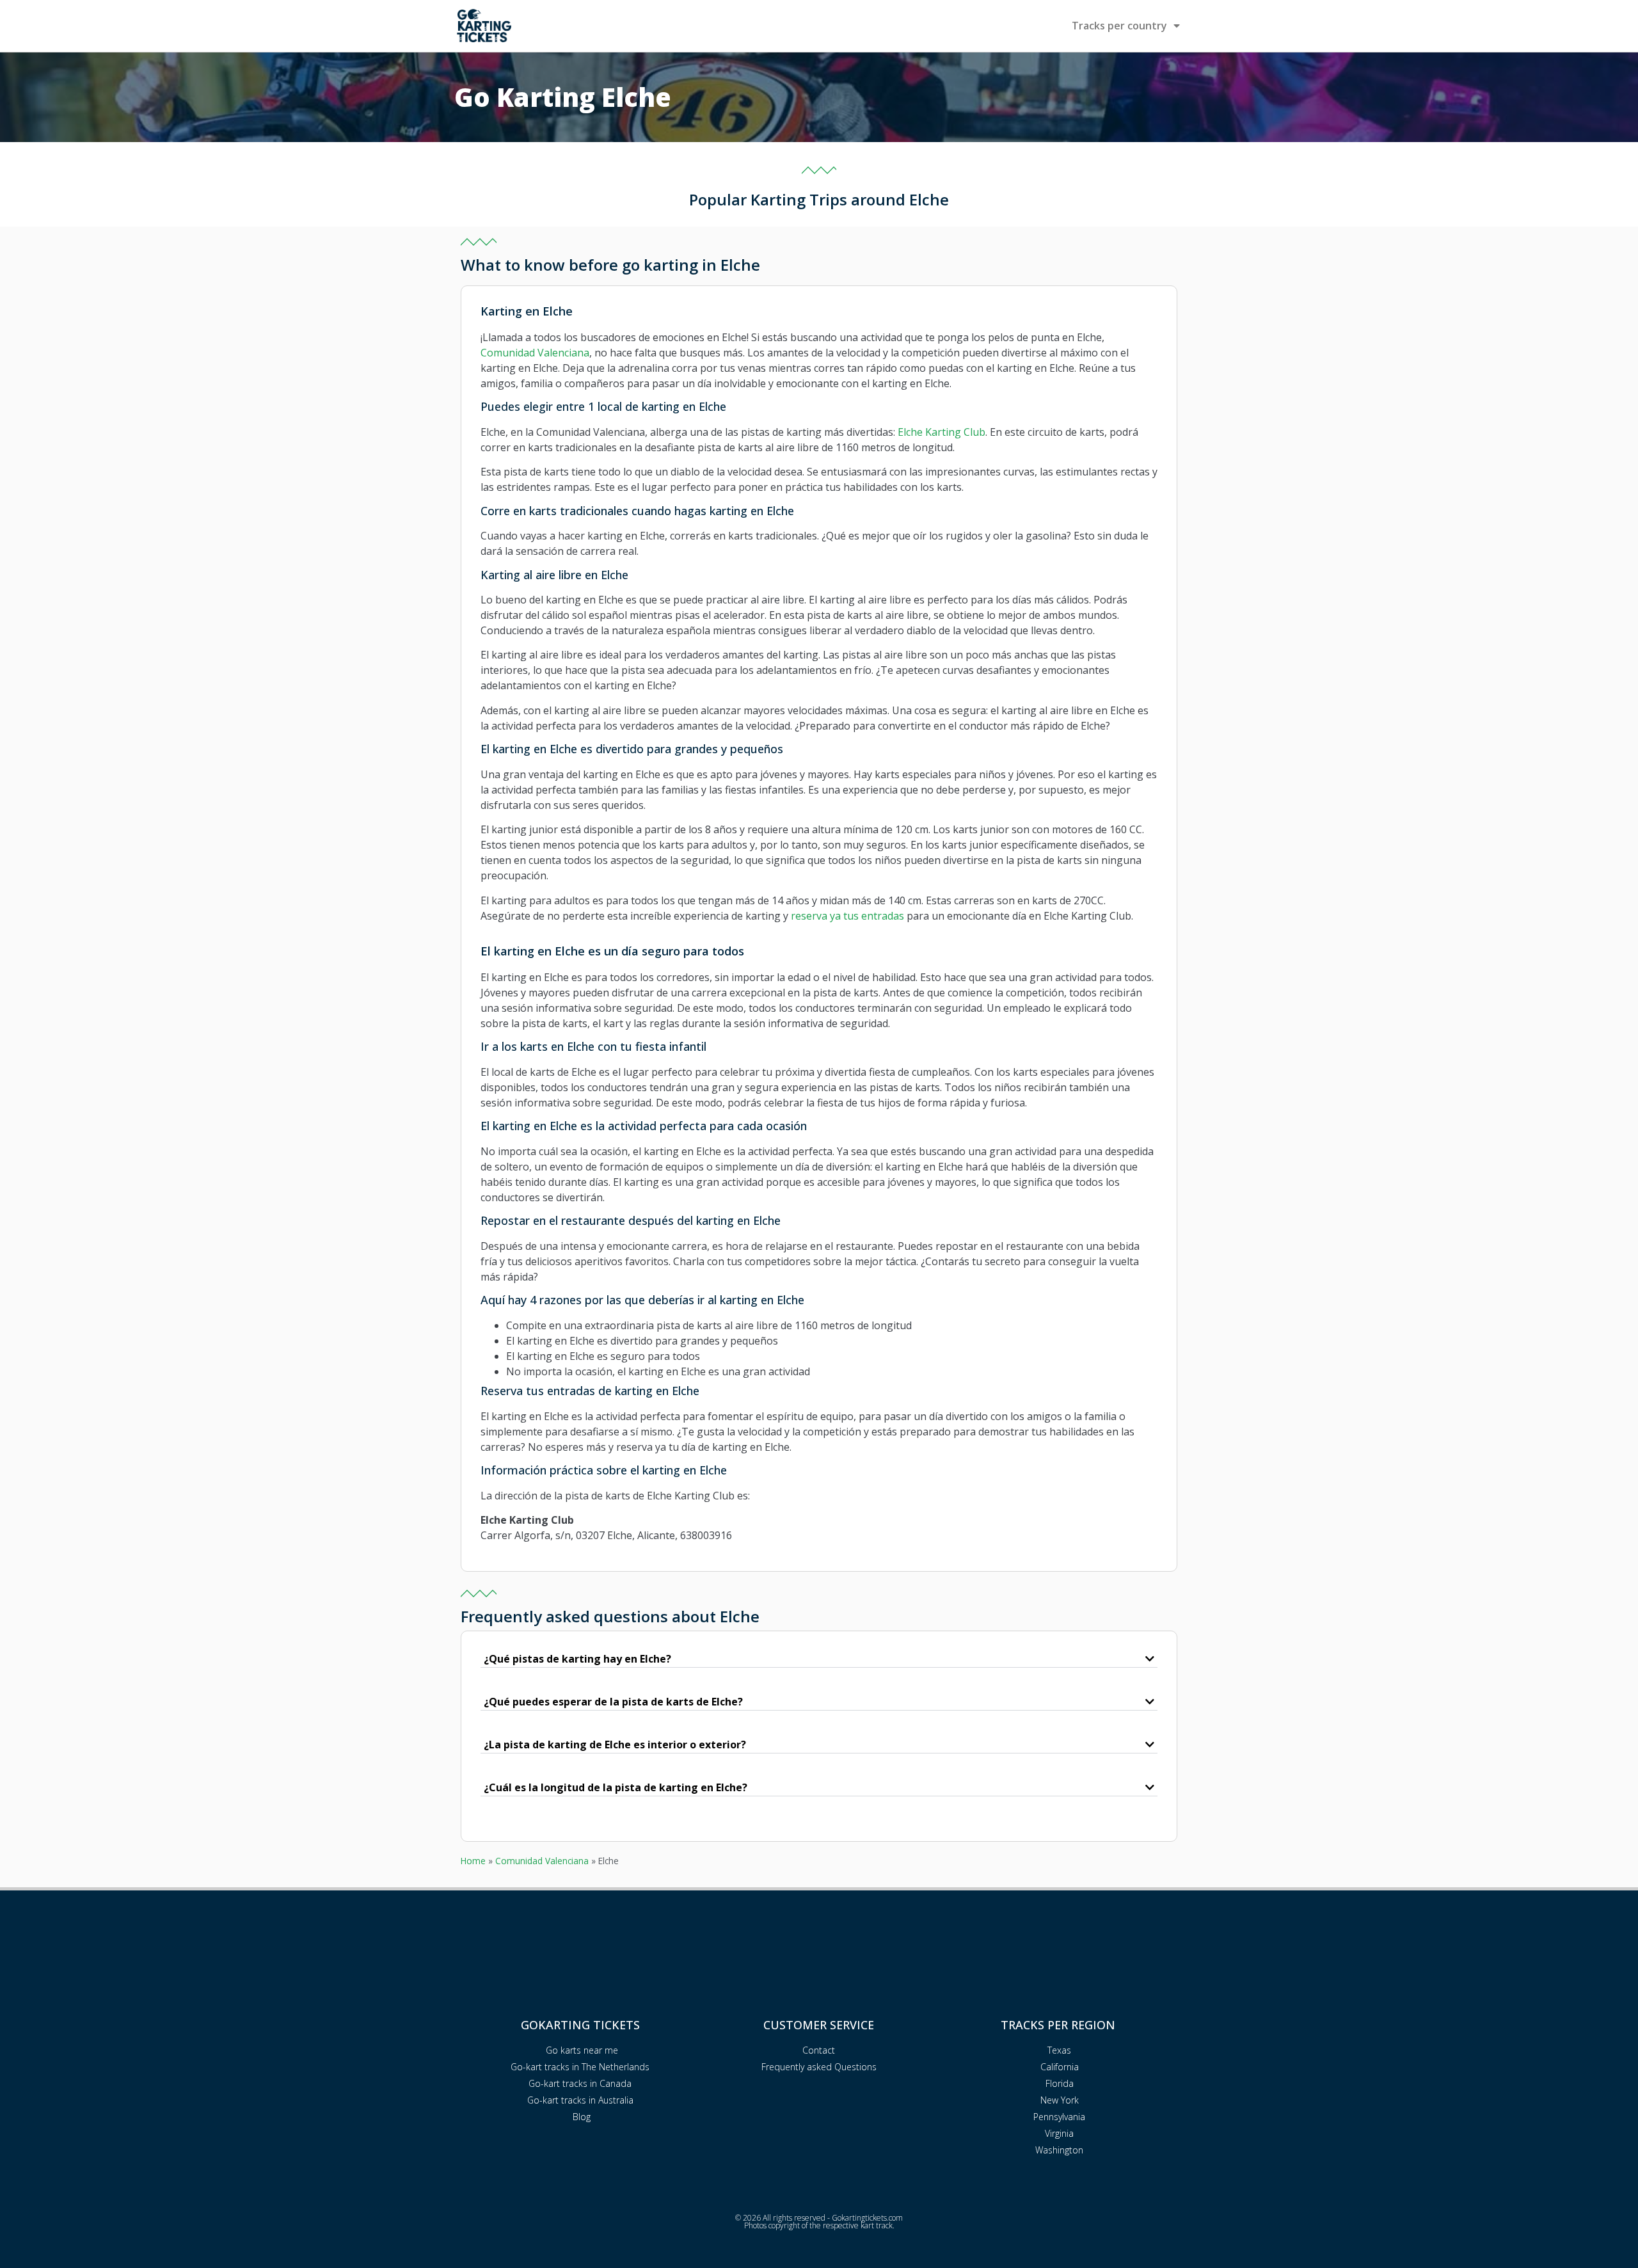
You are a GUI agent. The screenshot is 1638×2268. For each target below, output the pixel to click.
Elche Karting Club (942, 432)
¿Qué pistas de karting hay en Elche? (577, 1659)
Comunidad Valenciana (535, 353)
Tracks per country (1119, 26)
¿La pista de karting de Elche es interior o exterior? (615, 1745)
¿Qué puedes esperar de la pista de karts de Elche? (613, 1702)
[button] (819, 1659)
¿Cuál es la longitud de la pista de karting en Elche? (616, 1787)
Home (473, 1861)
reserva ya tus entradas (847, 916)
